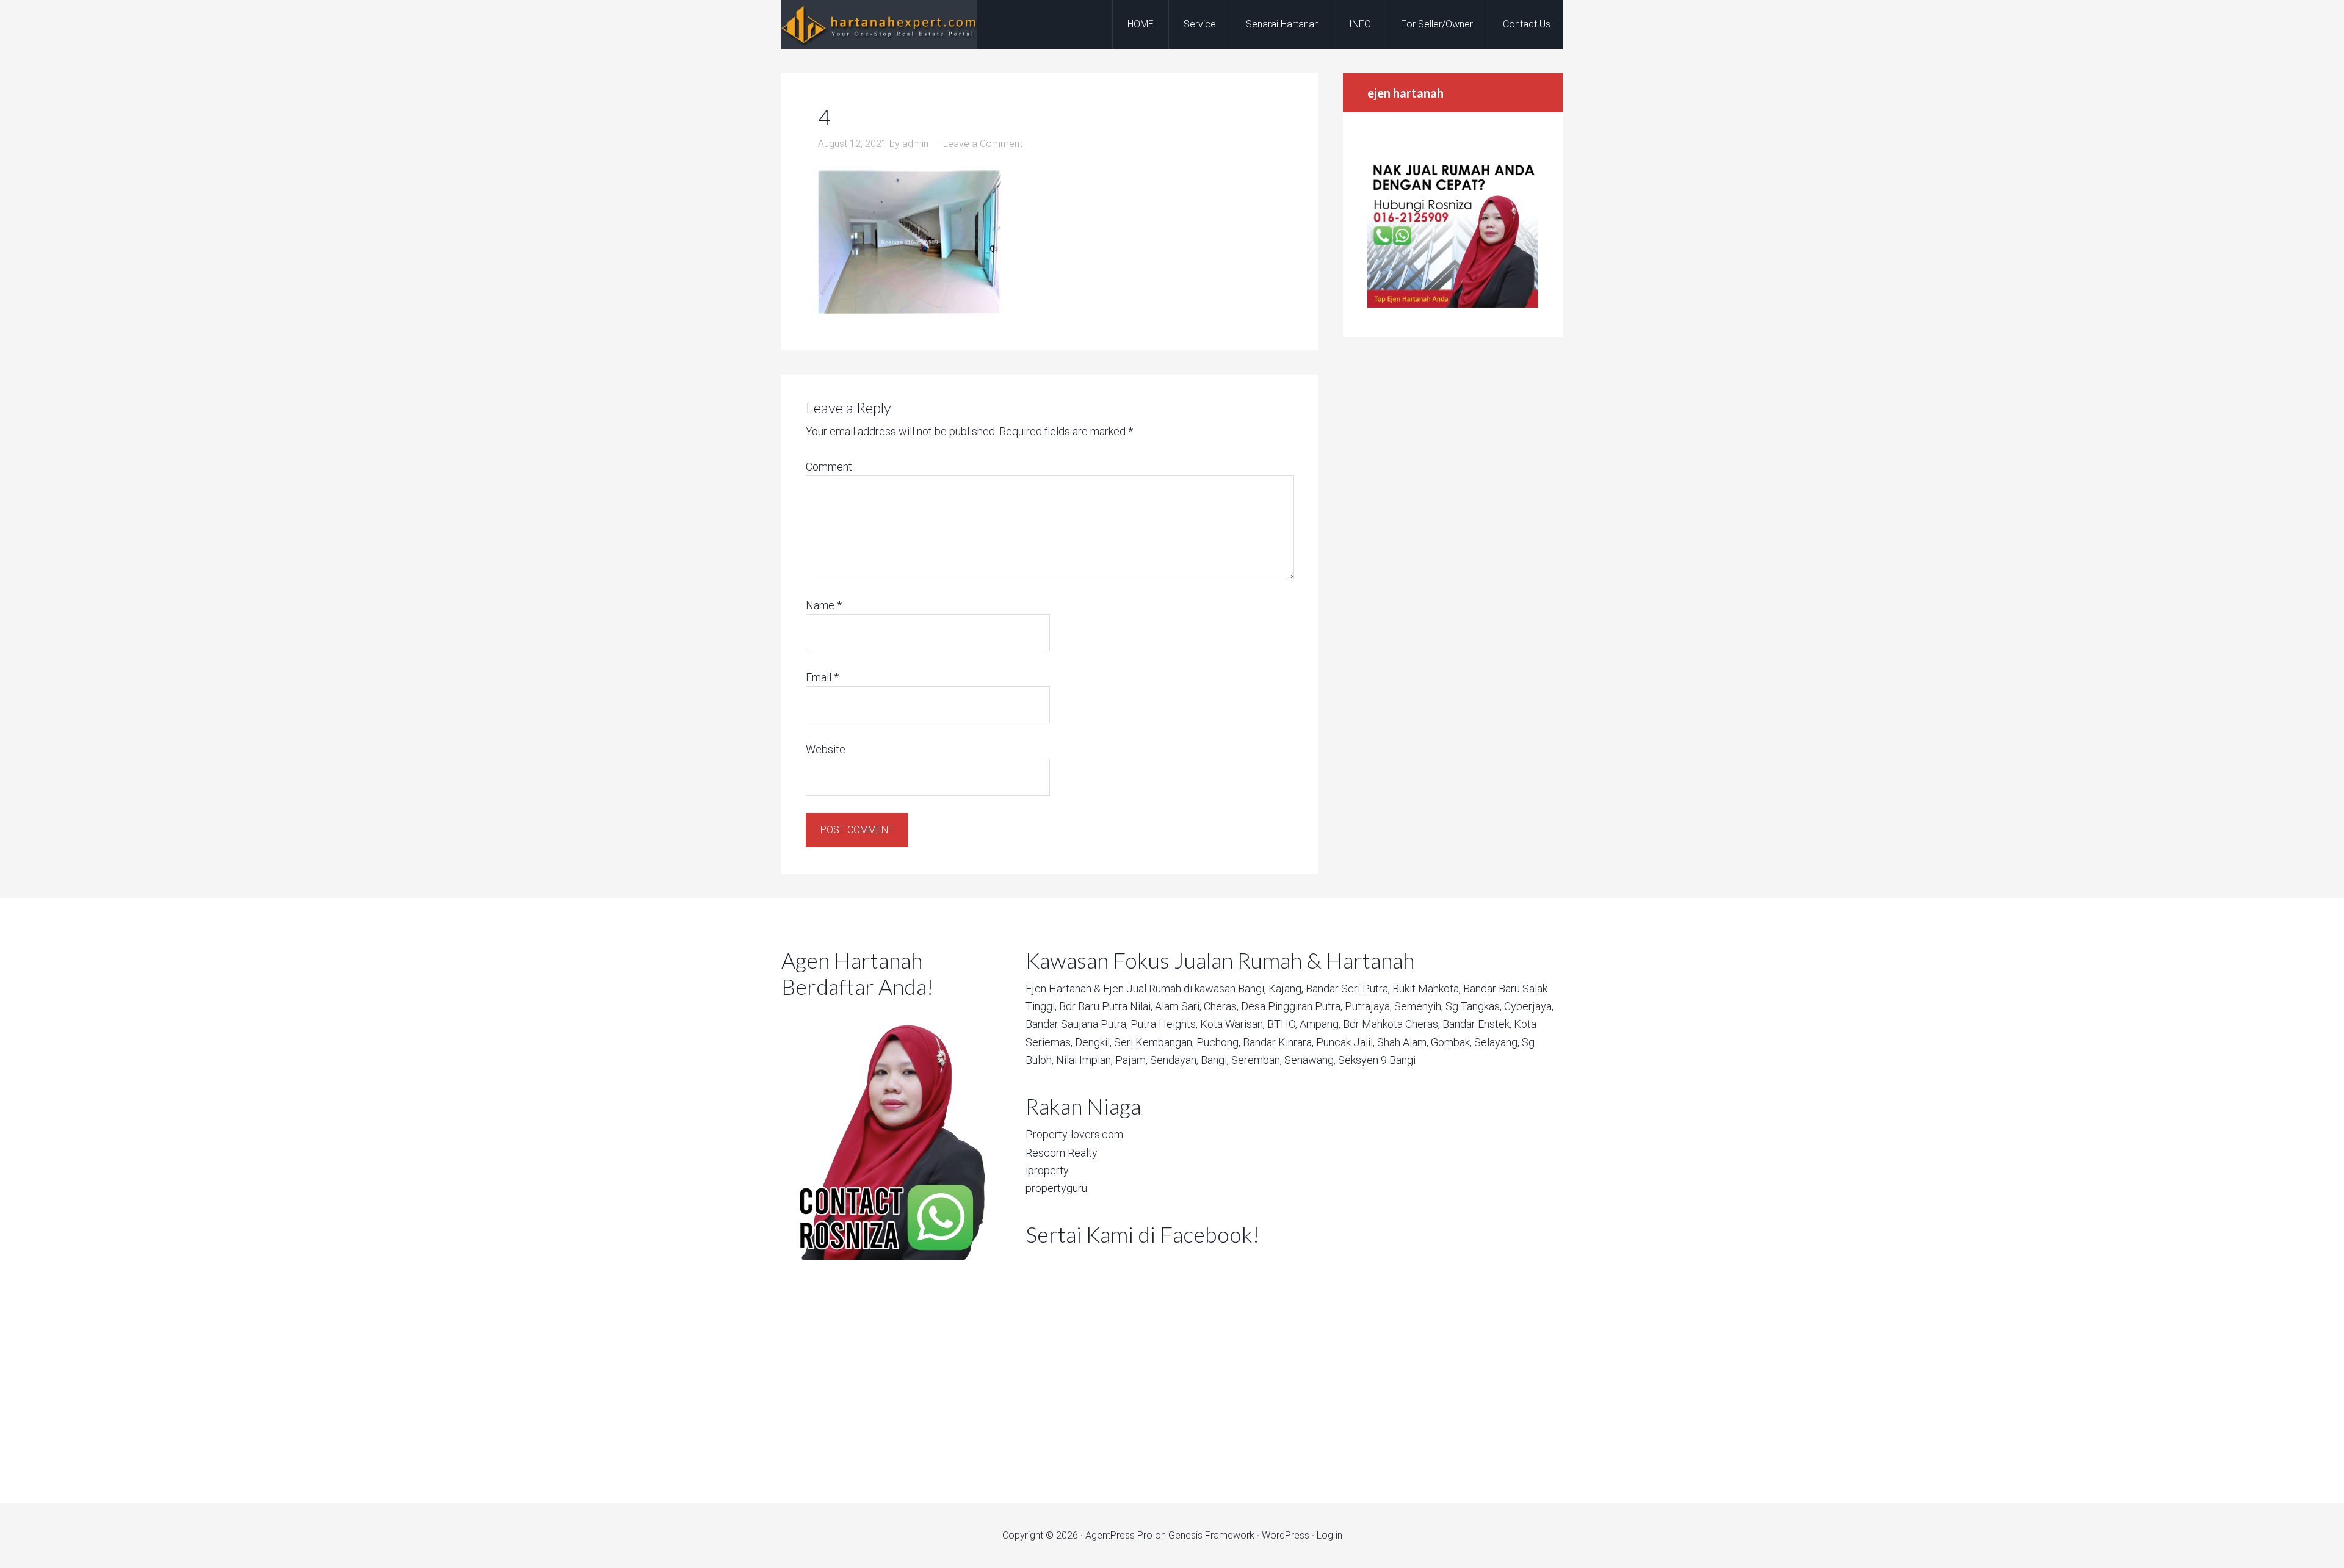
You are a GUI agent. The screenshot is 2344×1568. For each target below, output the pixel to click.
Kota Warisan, (1232, 1024)
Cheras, (1221, 1006)
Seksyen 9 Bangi (1377, 1060)
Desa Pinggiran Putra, (1292, 1006)
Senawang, (1310, 1060)
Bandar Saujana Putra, (1077, 1024)
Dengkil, (1093, 1042)
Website (826, 749)
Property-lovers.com (1074, 1134)
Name (824, 605)
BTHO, (1282, 1024)
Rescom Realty (1062, 1153)
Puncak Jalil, (1345, 1042)
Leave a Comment (983, 144)
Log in (1329, 1535)
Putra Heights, (1164, 1024)
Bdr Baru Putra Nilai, (1106, 1006)
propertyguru (1056, 1188)
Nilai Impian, (1084, 1060)
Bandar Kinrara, (1278, 1042)
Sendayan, (1174, 1060)
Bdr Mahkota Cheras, (1391, 1024)
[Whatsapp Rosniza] (1453, 304)
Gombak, (1451, 1042)
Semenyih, (1419, 1006)
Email (822, 677)
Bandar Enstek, (1477, 1024)
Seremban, (1257, 1060)
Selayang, (1497, 1042)
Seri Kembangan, (1154, 1042)
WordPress (1286, 1535)
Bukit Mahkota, (1427, 988)
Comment (829, 467)
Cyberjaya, (1529, 1006)
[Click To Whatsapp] (885, 1133)
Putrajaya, (1368, 1006)
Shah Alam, (1403, 1042)
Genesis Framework (1211, 1535)
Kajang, (1286, 988)
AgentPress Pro (1119, 1535)
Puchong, (1218, 1042)
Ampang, (1320, 1024)
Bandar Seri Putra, (1348, 988)
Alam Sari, (1178, 1006)
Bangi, (1252, 988)
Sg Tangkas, (1474, 1006)
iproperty (1047, 1170)
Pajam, (1131, 1060)
